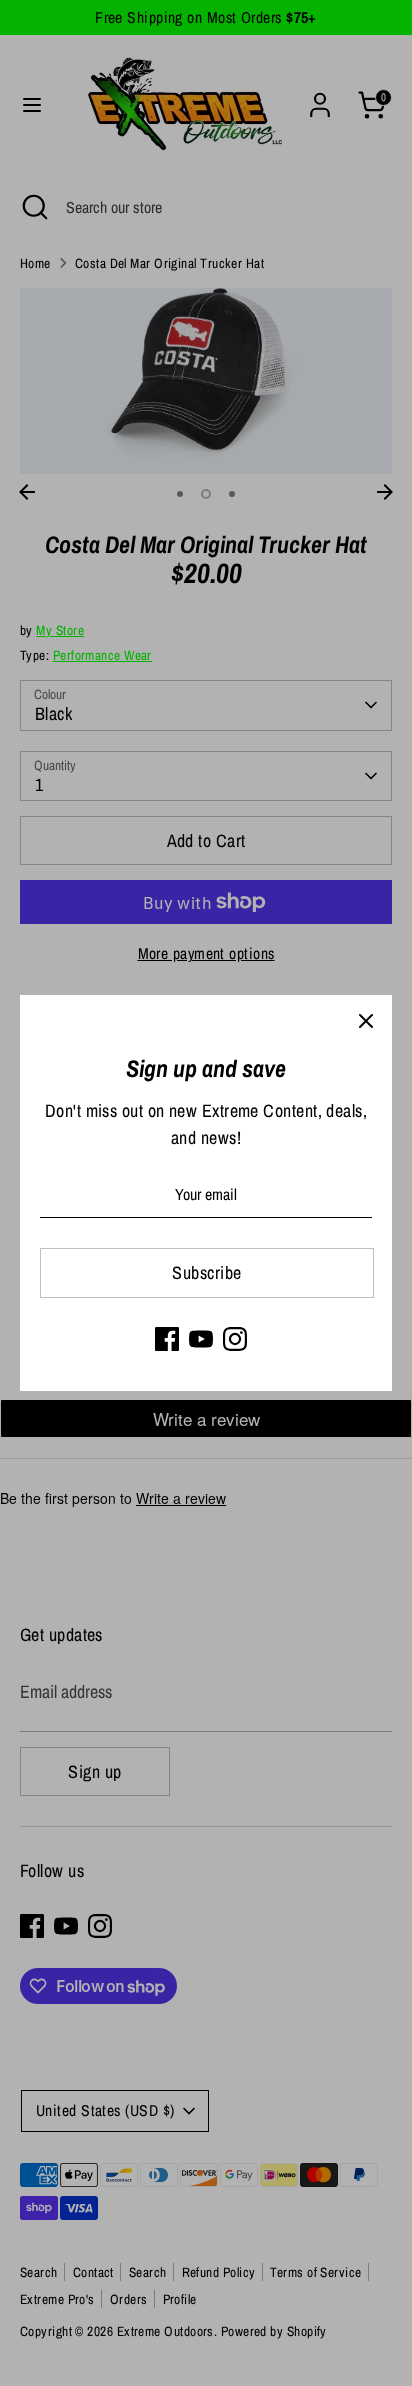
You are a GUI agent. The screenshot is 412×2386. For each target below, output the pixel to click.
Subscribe (206, 1272)
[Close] (366, 1021)
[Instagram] (235, 1339)
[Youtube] (201, 1339)
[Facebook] (167, 1339)
